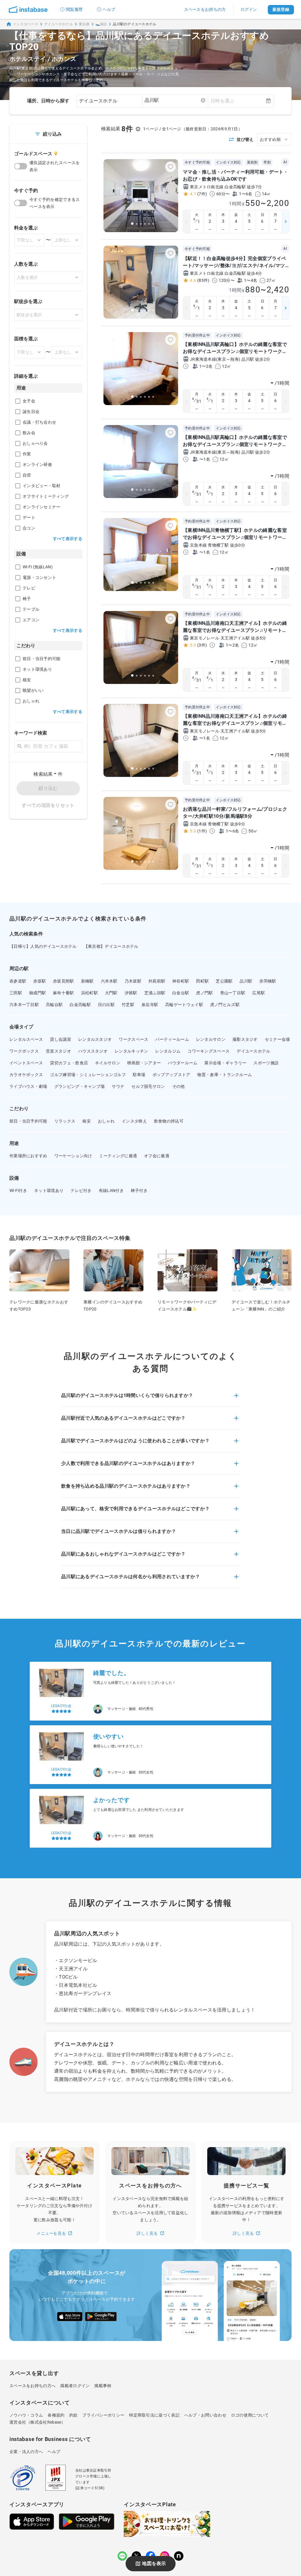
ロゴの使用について (250, 2415)
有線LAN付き (111, 1190)
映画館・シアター (144, 1063)
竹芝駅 (128, 1005)
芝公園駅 (224, 981)
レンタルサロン (211, 1039)
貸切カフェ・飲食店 (69, 1063)
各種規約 (56, 2415)
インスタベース (26, 24)
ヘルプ (109, 9)
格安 (87, 1121)
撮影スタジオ (245, 1039)
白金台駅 (181, 993)
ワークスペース (133, 1039)
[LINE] (122, 2556)
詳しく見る (147, 2233)
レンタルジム (168, 1051)
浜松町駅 (90, 993)
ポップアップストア (172, 1075)
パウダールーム (183, 1063)
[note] (179, 2556)
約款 (74, 2415)
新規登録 (281, 9)
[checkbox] (18, 401)
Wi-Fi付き (18, 1190)
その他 (179, 1086)
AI (285, 162)
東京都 (84, 24)
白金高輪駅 (80, 1005)
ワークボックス (24, 1051)
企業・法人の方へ (26, 2452)
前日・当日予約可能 (28, 1121)
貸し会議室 (61, 1039)
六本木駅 (109, 981)
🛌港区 (101, 24)
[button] (150, 1399)
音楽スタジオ (58, 1051)
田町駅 (202, 981)
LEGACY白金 (61, 1698)
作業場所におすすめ (28, 1156)
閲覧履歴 (74, 9)
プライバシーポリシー (103, 2415)
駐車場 (139, 1075)
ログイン (249, 9)
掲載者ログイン (75, 2386)
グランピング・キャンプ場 (80, 1086)
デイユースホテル (58, 24)
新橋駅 (87, 981)
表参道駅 (18, 981)
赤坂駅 (40, 981)
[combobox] (175, 100)
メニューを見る (51, 2233)
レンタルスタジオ (95, 1039)
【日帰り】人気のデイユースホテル (43, 946)
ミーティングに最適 (118, 1156)
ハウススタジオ (93, 1051)
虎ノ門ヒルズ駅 (225, 1005)
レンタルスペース (26, 1039)
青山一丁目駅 (233, 993)
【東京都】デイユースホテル (111, 946)
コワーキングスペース (209, 1051)
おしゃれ (106, 1121)
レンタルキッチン (131, 1051)
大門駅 (111, 993)
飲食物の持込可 (169, 1121)
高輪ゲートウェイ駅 (184, 1005)
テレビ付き (81, 1190)
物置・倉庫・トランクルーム (225, 1075)
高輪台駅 (54, 1005)
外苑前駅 (157, 981)
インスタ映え (134, 1121)
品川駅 (246, 981)
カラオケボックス (26, 1075)
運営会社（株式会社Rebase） (37, 2422)
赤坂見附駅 (63, 981)
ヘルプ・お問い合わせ (205, 2415)
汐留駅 (131, 993)
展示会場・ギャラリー (225, 1063)
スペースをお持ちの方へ (32, 2386)
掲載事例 (103, 2386)
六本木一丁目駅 (24, 1005)
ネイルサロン (108, 1063)
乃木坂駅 (133, 981)
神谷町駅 (181, 981)
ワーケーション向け (73, 1156)
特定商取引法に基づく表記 (154, 2415)
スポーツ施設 (266, 1063)
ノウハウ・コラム (26, 2415)
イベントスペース (26, 1063)
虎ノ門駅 (204, 993)
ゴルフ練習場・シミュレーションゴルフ (88, 1075)
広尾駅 (259, 993)
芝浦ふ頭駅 (155, 993)
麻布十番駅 (63, 993)
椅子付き (139, 1190)
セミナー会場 (277, 1039)
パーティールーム (172, 1039)
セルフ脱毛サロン (148, 1086)
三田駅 (16, 993)
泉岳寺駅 (150, 1005)
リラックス (65, 1121)
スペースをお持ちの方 (205, 9)
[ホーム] (28, 9)
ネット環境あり (49, 1190)
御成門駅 (37, 993)
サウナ (118, 1086)
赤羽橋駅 (268, 981)
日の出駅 (106, 1005)
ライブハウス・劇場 (28, 1086)
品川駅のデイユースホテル (134, 24)
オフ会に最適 (157, 1156)
